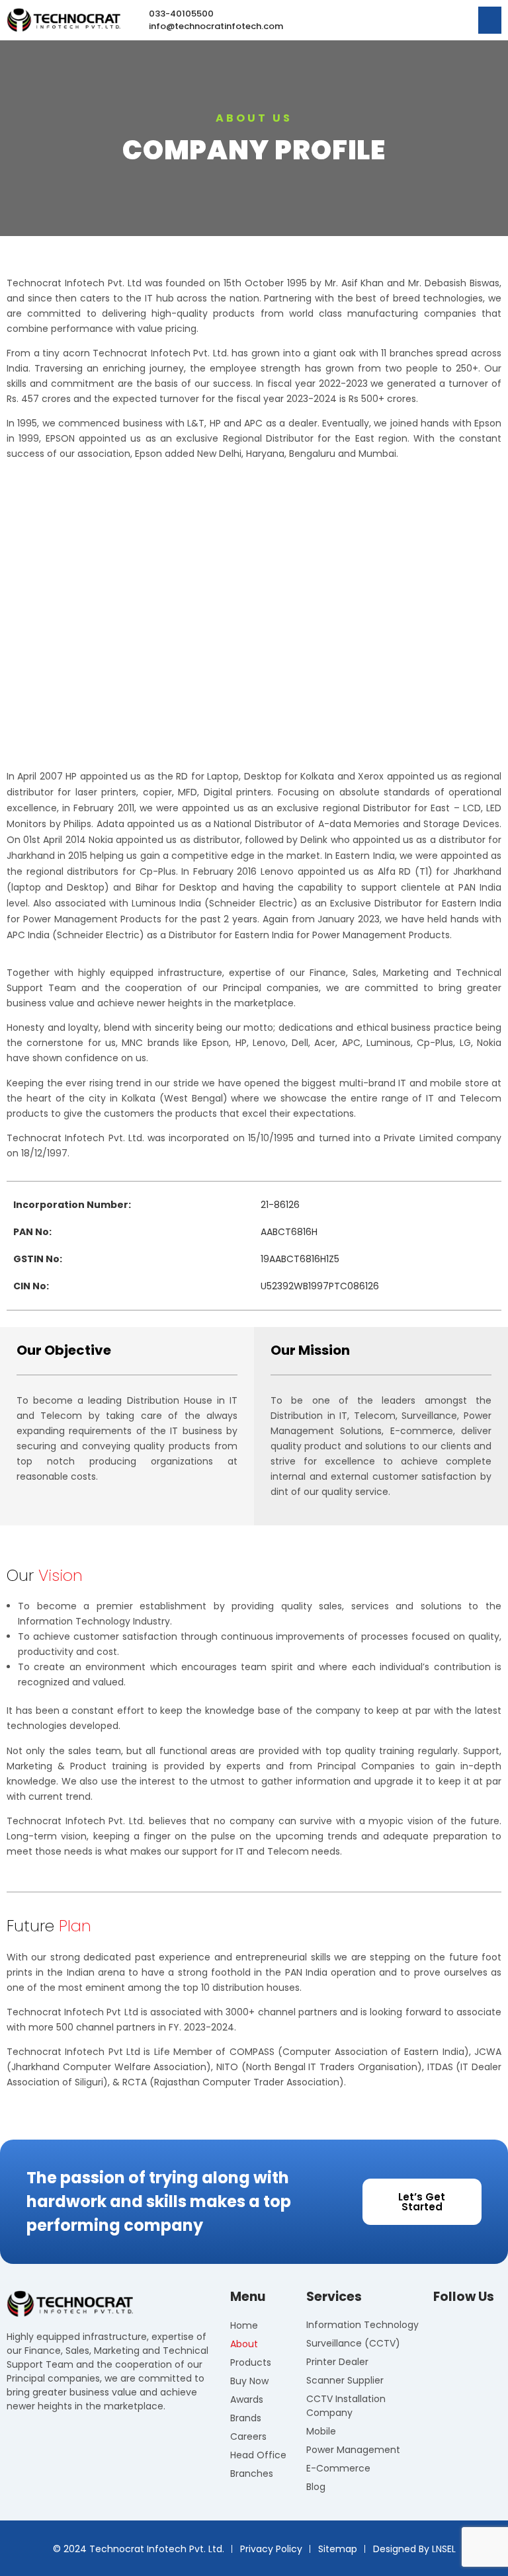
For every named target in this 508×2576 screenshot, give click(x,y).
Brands (246, 2418)
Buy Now (249, 2381)
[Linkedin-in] (484, 2327)
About (244, 2344)
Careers (248, 2436)
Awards (247, 2399)
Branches (252, 2474)
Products (251, 2362)
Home (244, 2325)
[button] (490, 20)
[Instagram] (462, 2327)
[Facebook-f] (441, 2327)
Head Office (258, 2455)
